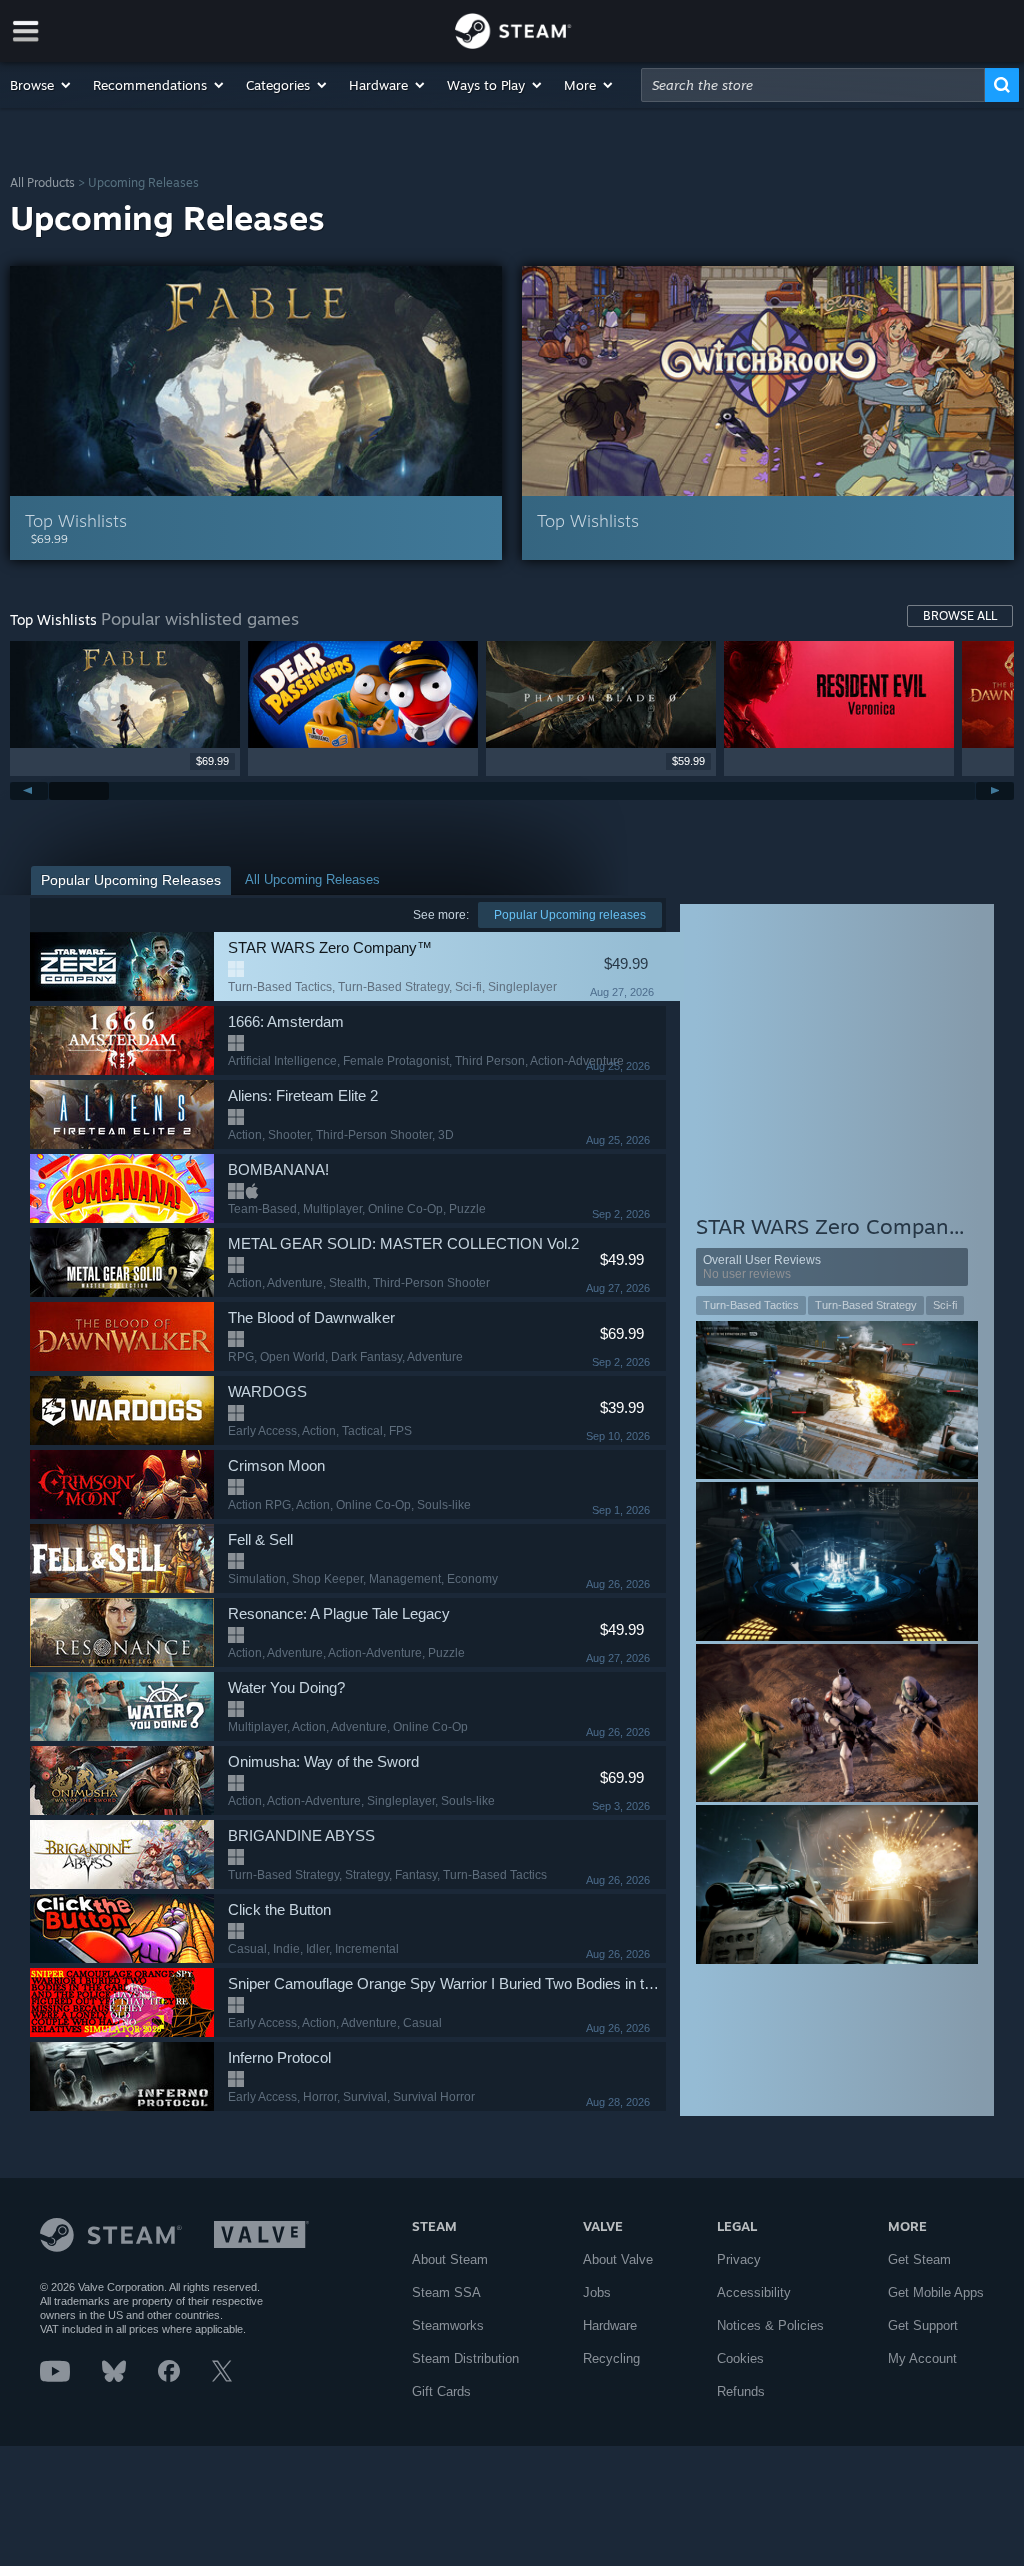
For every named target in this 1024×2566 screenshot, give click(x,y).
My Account (922, 2358)
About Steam (450, 2259)
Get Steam (919, 2259)
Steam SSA (446, 2292)
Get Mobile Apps (936, 2292)
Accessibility (754, 2292)
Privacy (739, 2259)
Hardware (610, 2325)
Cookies (740, 2358)
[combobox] (813, 85)
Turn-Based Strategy (866, 1305)
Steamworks (448, 2325)
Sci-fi (945, 1305)
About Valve (618, 2259)
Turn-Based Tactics (751, 1305)
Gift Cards (441, 2391)
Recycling (611, 2358)
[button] (41, 85)
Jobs (597, 2292)
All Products (42, 182)
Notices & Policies (770, 2325)
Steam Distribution (465, 2358)
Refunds (741, 2391)
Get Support (923, 2325)
